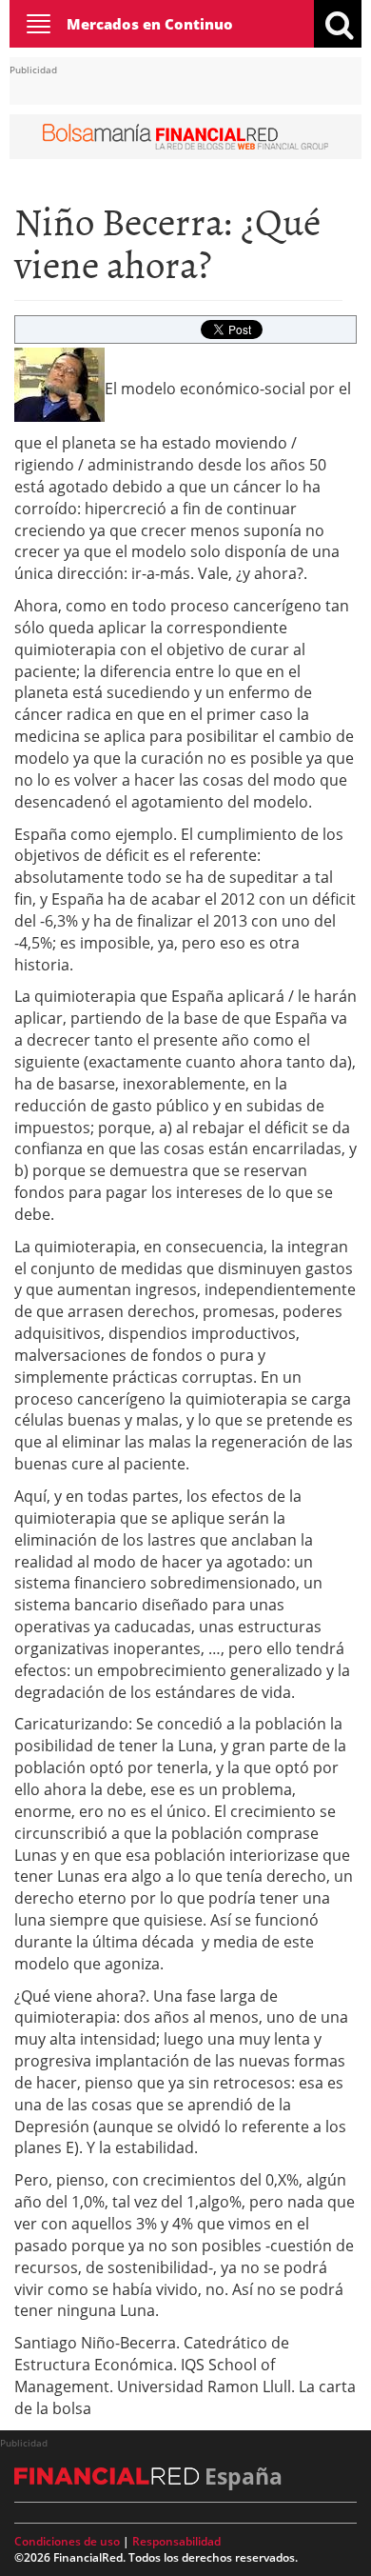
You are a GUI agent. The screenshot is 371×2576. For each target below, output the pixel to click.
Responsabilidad (176, 2541)
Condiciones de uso (67, 2541)
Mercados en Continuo (150, 24)
